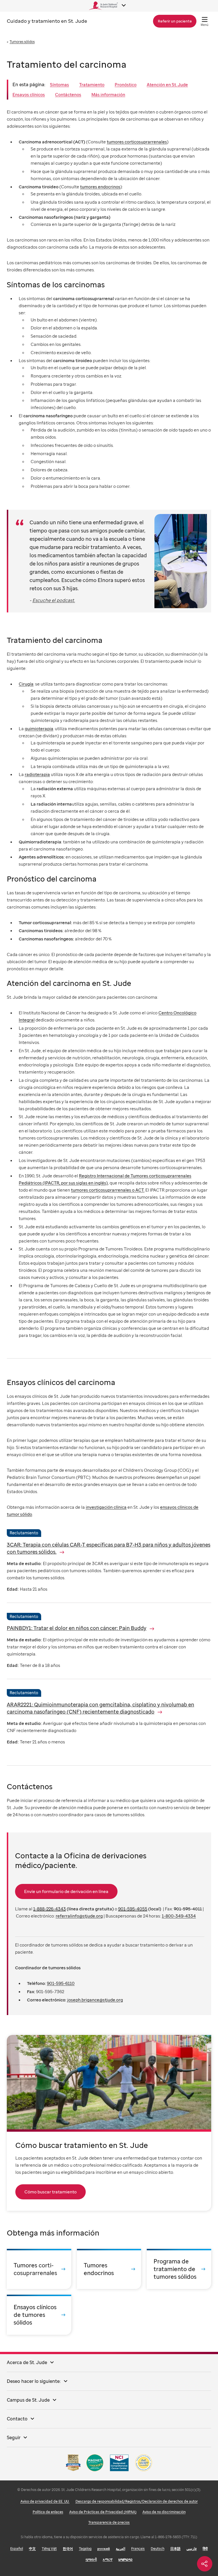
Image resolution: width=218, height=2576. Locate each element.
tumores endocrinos (100, 187)
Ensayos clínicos (29, 94)
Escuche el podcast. (54, 600)
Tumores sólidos (22, 42)
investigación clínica (106, 1507)
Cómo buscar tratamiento (51, 2192)
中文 (32, 2549)
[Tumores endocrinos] (109, 2269)
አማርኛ (108, 2559)
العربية (120, 2549)
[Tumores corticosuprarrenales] (39, 2269)
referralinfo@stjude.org (79, 1916)
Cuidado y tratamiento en (47, 21)
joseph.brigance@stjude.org (95, 2000)
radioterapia (37, 774)
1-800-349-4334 (179, 1916)
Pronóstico (126, 84)
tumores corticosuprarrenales (137, 142)
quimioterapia (39, 728)
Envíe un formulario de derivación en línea (66, 1891)
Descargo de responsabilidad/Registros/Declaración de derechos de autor (137, 2501)
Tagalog (85, 2549)
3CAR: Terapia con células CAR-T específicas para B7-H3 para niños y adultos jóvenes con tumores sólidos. (109, 1548)
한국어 (68, 2549)
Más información (108, 94)
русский (104, 2549)
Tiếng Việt (49, 2549)
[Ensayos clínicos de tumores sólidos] (39, 2315)
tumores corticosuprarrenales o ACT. (108, 1190)
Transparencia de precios (109, 2522)
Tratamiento (92, 84)
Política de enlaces (48, 2512)
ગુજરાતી (91, 2559)
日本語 (175, 2549)
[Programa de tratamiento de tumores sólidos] (179, 2269)
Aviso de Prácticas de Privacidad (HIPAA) (103, 2512)
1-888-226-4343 (50, 1909)
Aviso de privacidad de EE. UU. (45, 2501)
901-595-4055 (133, 1909)
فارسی (192, 2549)
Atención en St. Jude (167, 84)
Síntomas (59, 84)
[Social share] (205, 2564)
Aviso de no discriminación (164, 2512)
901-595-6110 (61, 1983)
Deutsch (158, 2549)
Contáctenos (68, 94)
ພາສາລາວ (125, 2559)
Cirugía (26, 684)
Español (17, 2549)
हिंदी (205, 2549)
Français (138, 2549)
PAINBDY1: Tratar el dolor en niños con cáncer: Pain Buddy (77, 1628)
